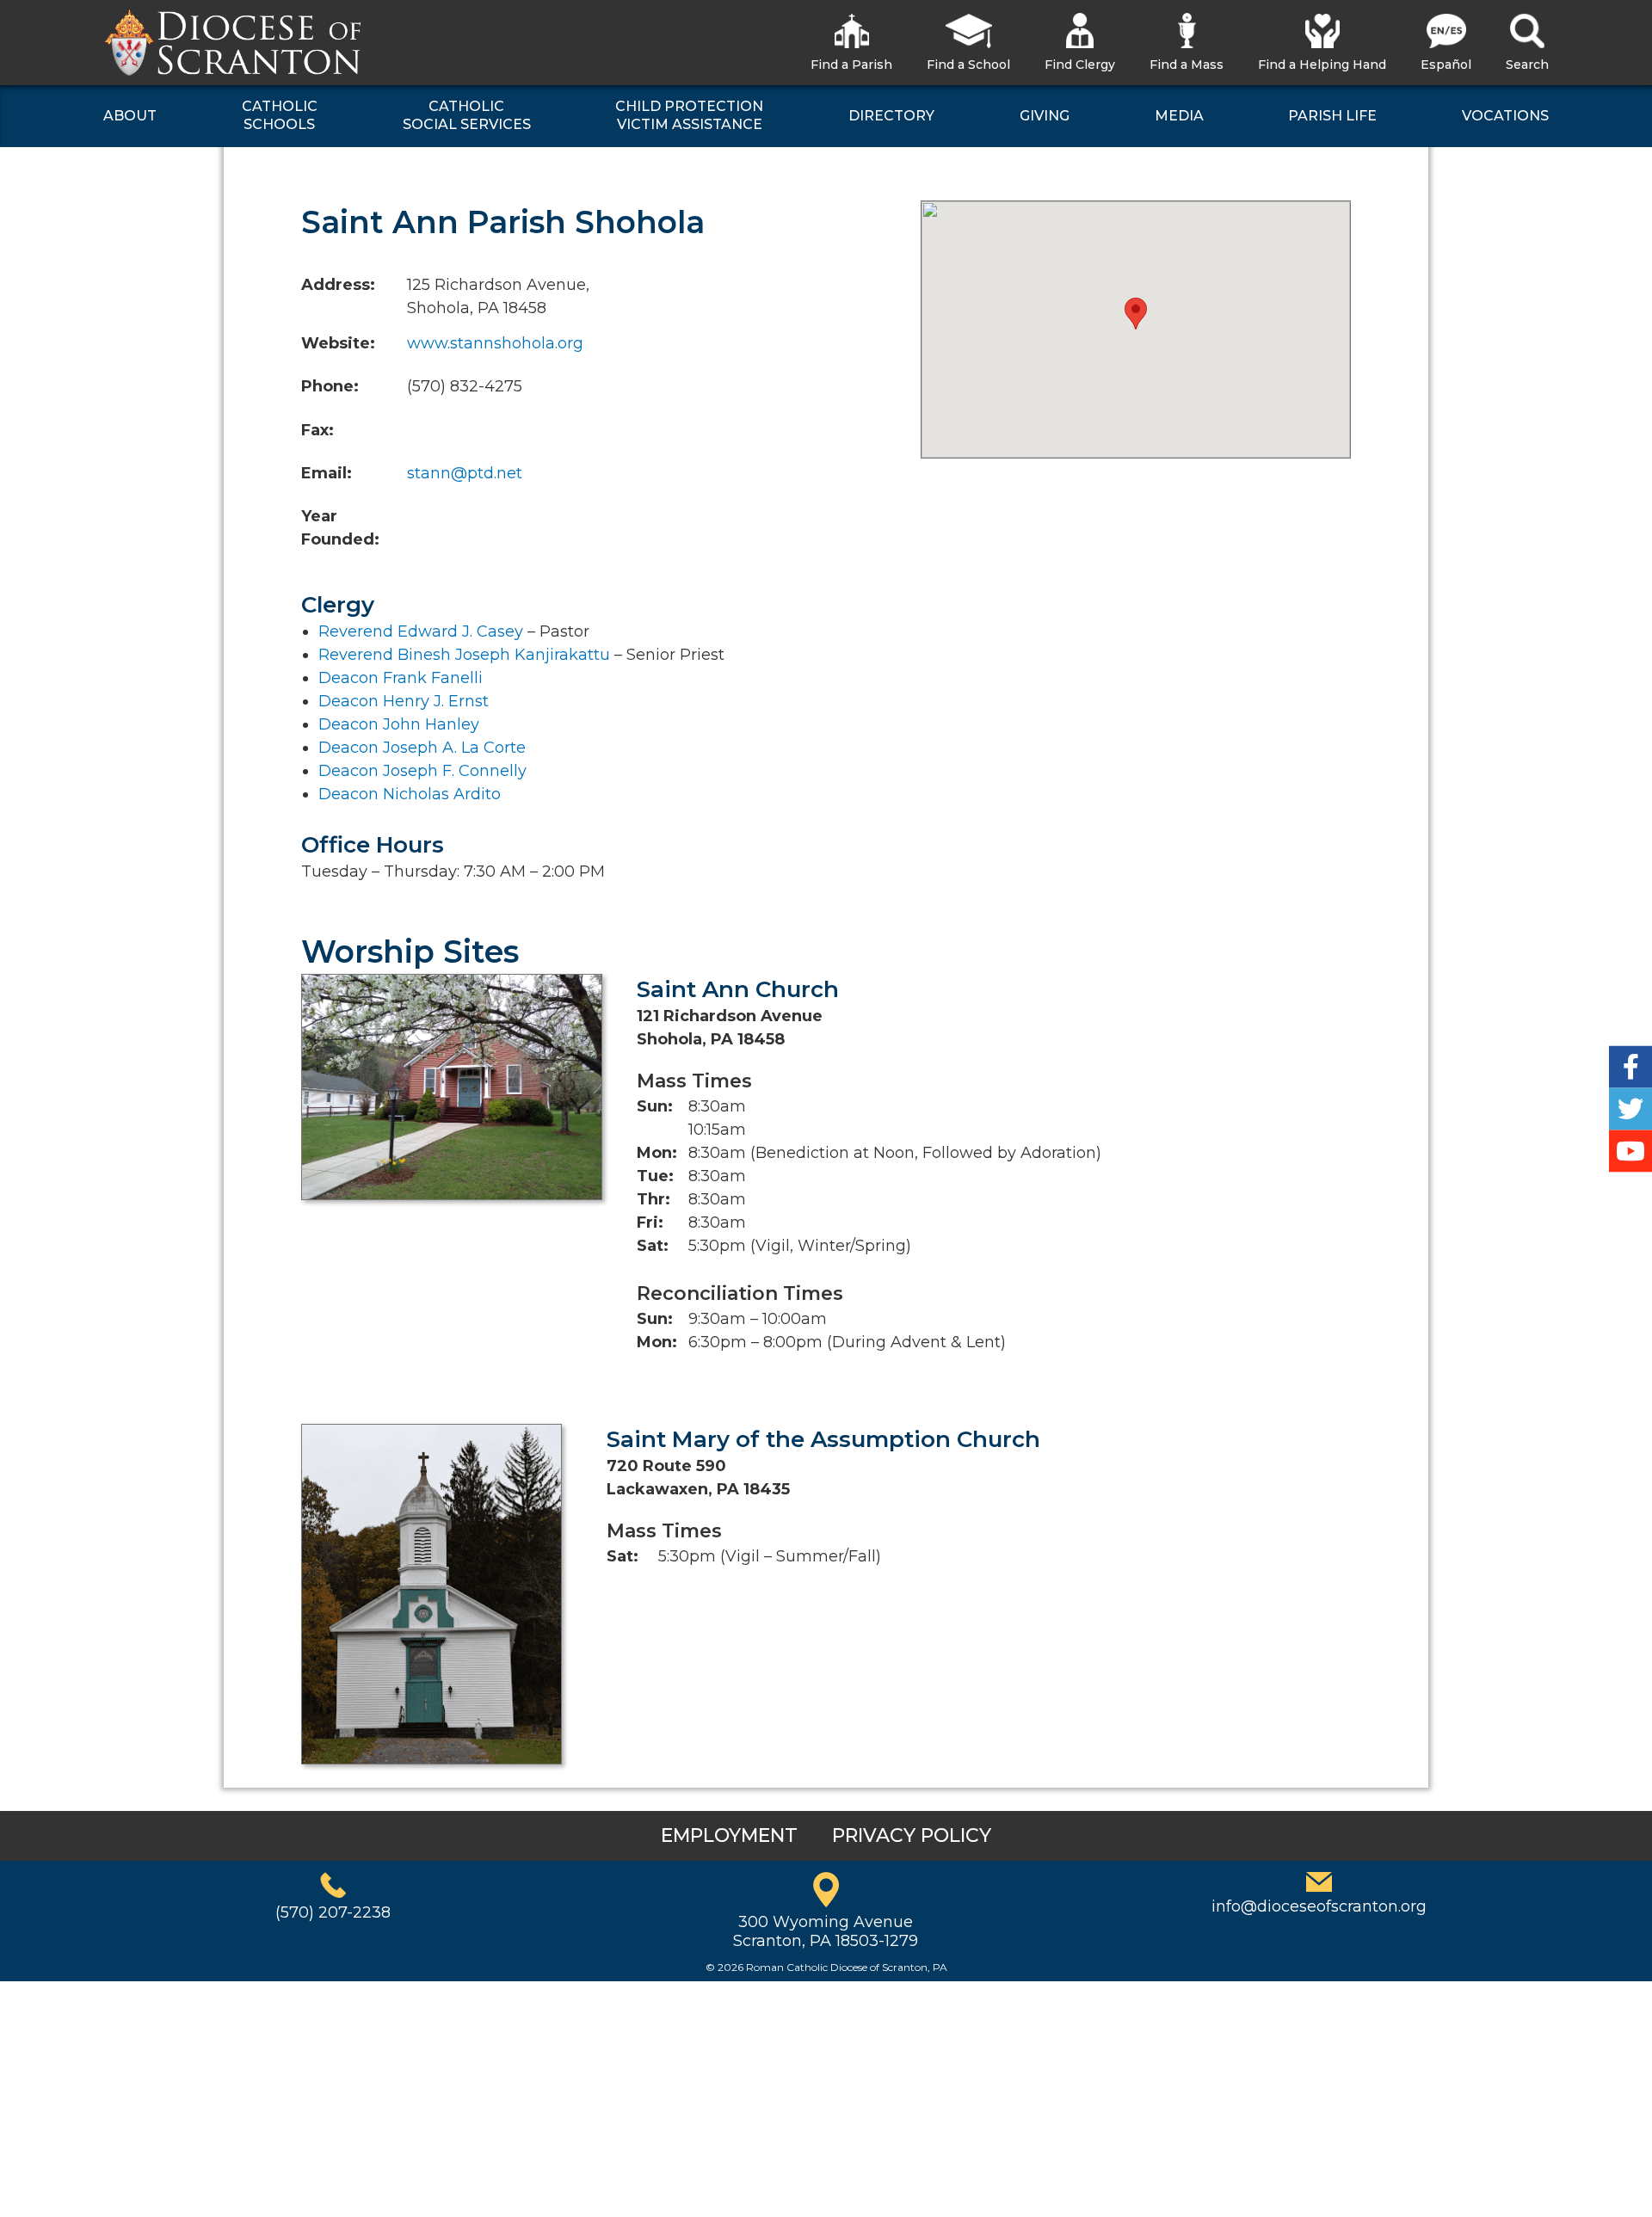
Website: (338, 343)
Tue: (655, 1176)
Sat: (653, 1246)
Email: (327, 473)
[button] (1136, 314)
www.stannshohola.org (495, 343)
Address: (338, 285)
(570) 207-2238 (333, 1912)
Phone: (330, 386)
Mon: (657, 1153)
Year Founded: (340, 528)
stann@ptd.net (465, 473)
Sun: (655, 1106)
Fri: (650, 1222)
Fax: (317, 430)
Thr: (653, 1199)
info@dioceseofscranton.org (1319, 1906)
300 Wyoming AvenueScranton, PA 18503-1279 (826, 1931)
